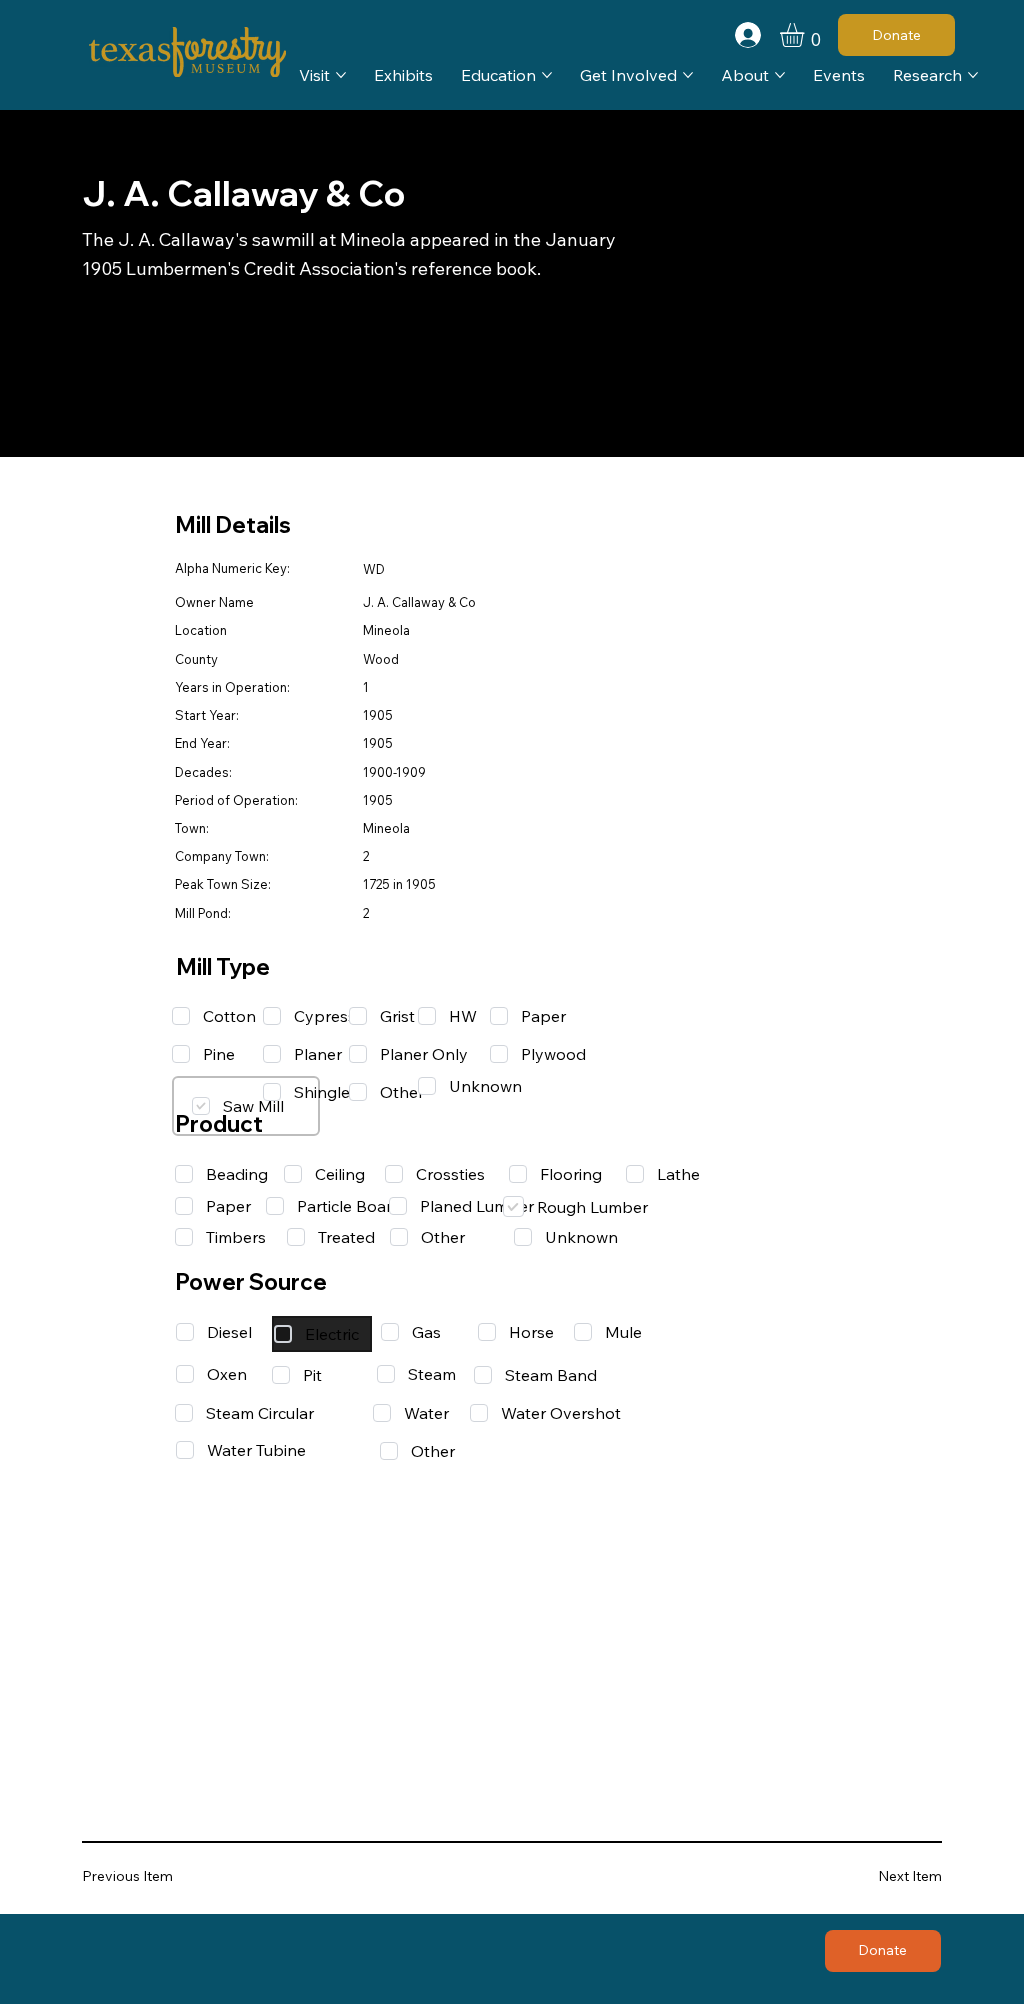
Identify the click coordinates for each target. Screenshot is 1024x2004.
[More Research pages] (973, 75)
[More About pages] (780, 75)
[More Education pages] (547, 75)
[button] (806, 35)
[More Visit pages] (341, 75)
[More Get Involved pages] (688, 75)
